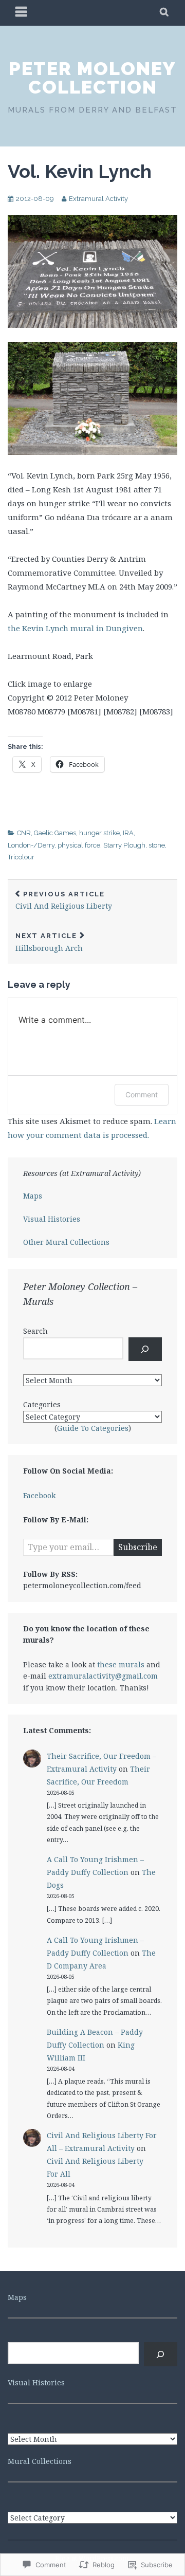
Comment (142, 1094)
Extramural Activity (98, 199)
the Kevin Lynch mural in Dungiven (75, 628)
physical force (79, 845)
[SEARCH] (165, 13)
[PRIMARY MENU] (22, 13)
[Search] (145, 1349)
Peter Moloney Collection (92, 78)
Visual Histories (52, 1219)
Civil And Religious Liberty (64, 901)
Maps (33, 1196)
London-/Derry (31, 845)
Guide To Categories (93, 1428)
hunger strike (99, 833)
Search (35, 1331)
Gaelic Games (55, 833)
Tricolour (21, 857)
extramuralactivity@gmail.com (103, 1676)
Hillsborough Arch (49, 942)
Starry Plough (124, 845)
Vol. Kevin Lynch (80, 171)
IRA (128, 833)
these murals (121, 1664)
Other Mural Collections (66, 1242)
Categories (42, 1404)
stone (157, 845)
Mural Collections (40, 2461)
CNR (24, 833)
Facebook (39, 1495)
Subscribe (138, 1547)
